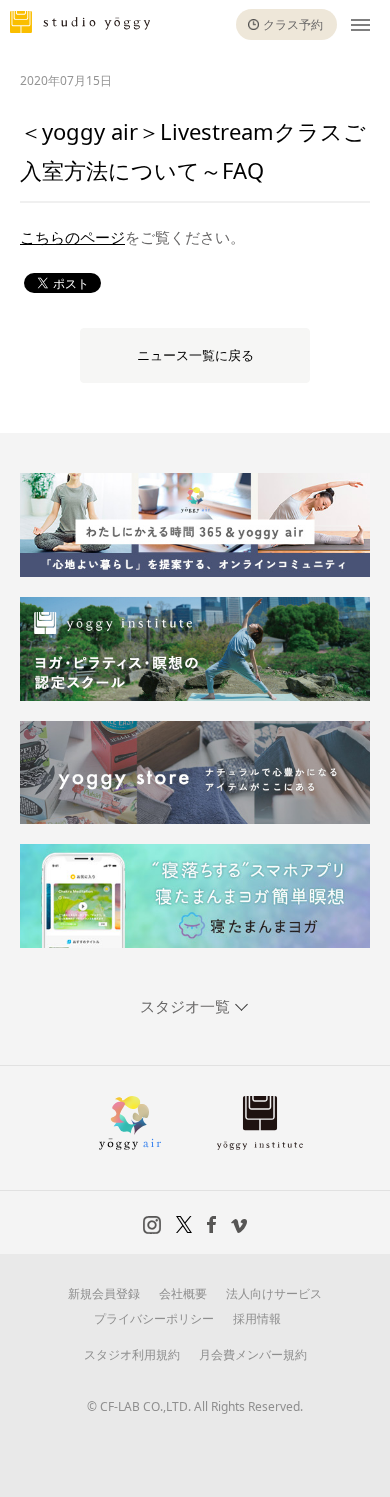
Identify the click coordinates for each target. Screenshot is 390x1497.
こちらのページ (72, 238)
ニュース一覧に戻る (195, 355)
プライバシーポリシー (154, 1318)
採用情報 (257, 1318)
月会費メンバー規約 (253, 1354)
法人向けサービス (274, 1293)
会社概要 (183, 1293)
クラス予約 (293, 24)
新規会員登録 (104, 1293)
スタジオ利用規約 (132, 1354)
